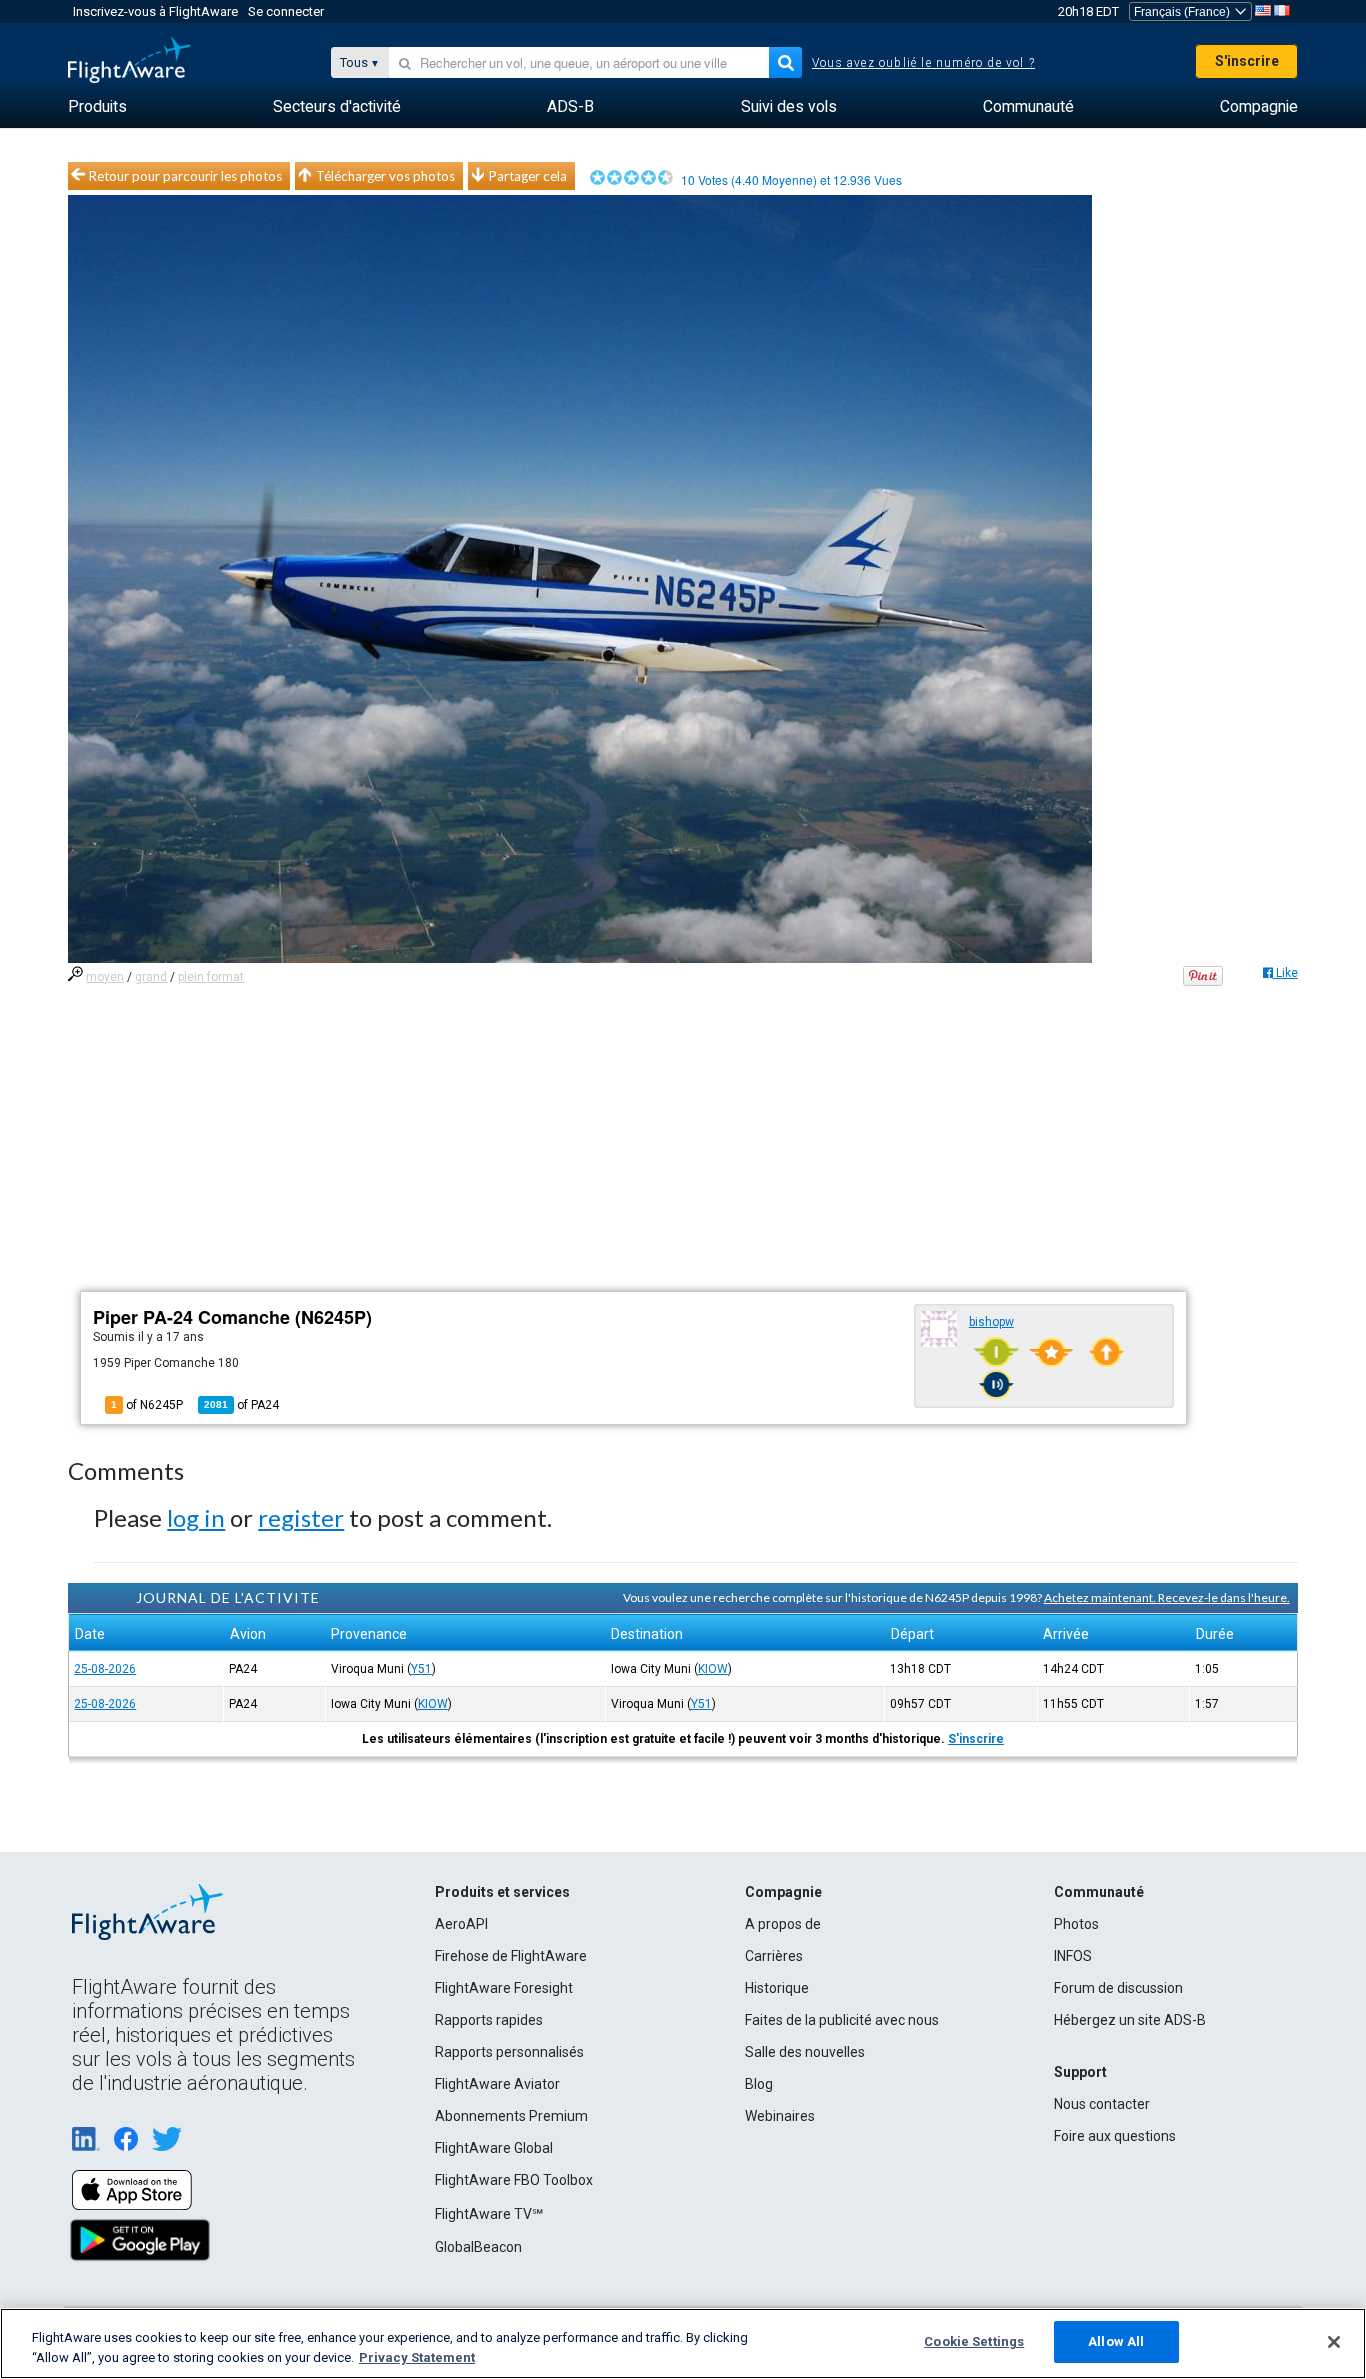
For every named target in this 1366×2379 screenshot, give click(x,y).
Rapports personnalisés (509, 2052)
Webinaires (780, 2116)
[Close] (1334, 2342)
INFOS (1073, 1956)
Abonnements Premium (511, 2116)
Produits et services (502, 1892)
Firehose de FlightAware (511, 1956)
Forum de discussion (1118, 1988)
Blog (759, 2084)
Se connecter (286, 11)
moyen (105, 977)
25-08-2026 (105, 1669)
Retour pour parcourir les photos (185, 176)
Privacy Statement (417, 2357)
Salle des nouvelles (805, 2052)
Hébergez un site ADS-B (1130, 2020)
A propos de (783, 1924)
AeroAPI (461, 1924)
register (301, 1517)
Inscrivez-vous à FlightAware (155, 11)
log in (196, 1517)
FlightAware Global (494, 2148)
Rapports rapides (489, 2020)
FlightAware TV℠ (489, 2214)
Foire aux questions (1115, 2136)
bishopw (991, 1322)
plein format (211, 977)
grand (151, 977)
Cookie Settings (974, 2341)
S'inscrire (1247, 61)
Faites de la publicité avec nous (842, 2020)
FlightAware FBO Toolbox (514, 2180)
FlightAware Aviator (497, 2084)
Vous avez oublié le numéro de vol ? (923, 63)
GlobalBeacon (478, 2247)
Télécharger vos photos (385, 176)
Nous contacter (1102, 2104)
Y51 (421, 1669)
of (241, 1405)
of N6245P (147, 1405)
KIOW (713, 1669)
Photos (1076, 1924)
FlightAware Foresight (504, 1988)
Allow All (1116, 2341)
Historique (777, 1988)
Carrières (774, 1956)
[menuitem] (97, 107)
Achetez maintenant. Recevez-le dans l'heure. (1167, 1597)
